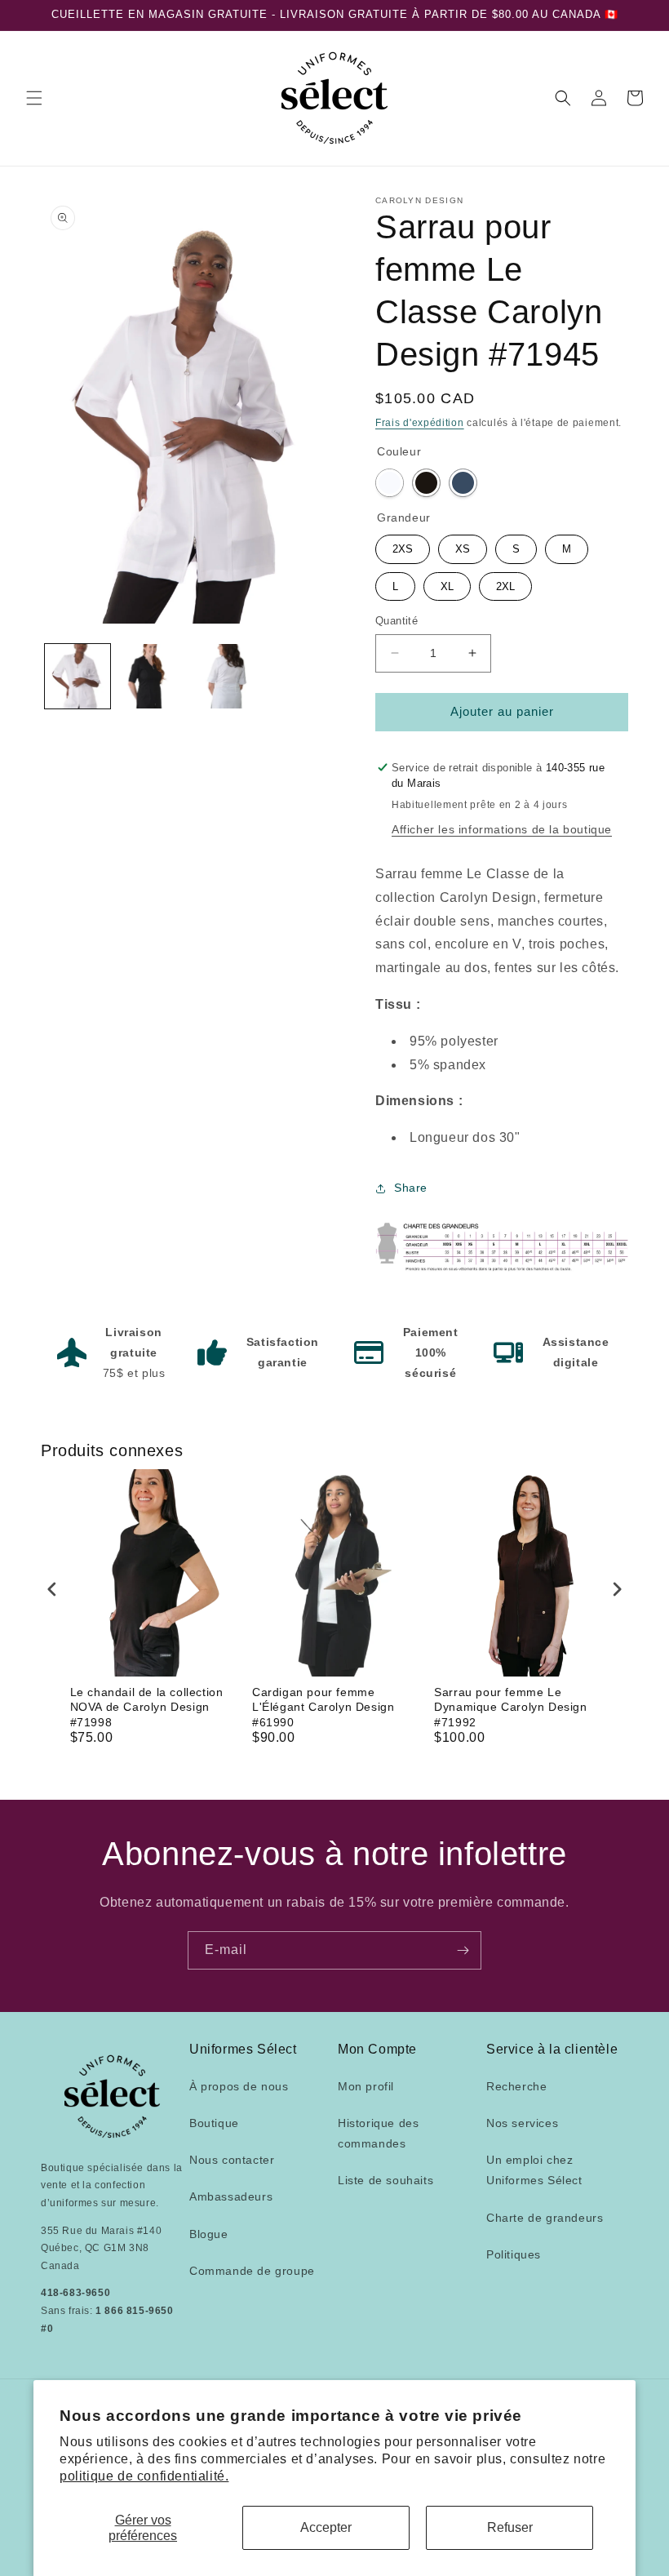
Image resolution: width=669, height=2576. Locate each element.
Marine (463, 483)
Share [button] (411, 1188)
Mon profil (366, 2086)
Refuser (510, 2527)
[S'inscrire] (463, 1950)
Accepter (326, 2527)
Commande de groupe (252, 2271)
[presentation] (52, 1589)
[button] (34, 98)
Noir (426, 483)
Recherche (516, 2086)
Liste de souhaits (385, 2180)
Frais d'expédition (420, 423)
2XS (403, 545)
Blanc (390, 483)
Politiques (514, 2254)
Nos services (522, 2123)
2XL (505, 582)
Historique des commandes (378, 2133)
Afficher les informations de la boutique (502, 829)
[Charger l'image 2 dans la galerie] (151, 677)
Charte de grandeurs (545, 2218)
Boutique (214, 2123)
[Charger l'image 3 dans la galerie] (224, 677)
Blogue (209, 2234)
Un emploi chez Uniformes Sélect (534, 2170)
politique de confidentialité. (144, 2476)
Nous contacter (232, 2160)
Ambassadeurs (231, 2196)
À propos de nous (239, 2086)
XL (447, 582)
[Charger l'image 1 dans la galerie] (78, 677)
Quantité (397, 621)
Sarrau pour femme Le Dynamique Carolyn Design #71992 (510, 1707)
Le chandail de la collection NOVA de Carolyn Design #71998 (147, 1707)
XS (463, 545)
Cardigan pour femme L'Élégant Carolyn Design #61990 (323, 1707)
